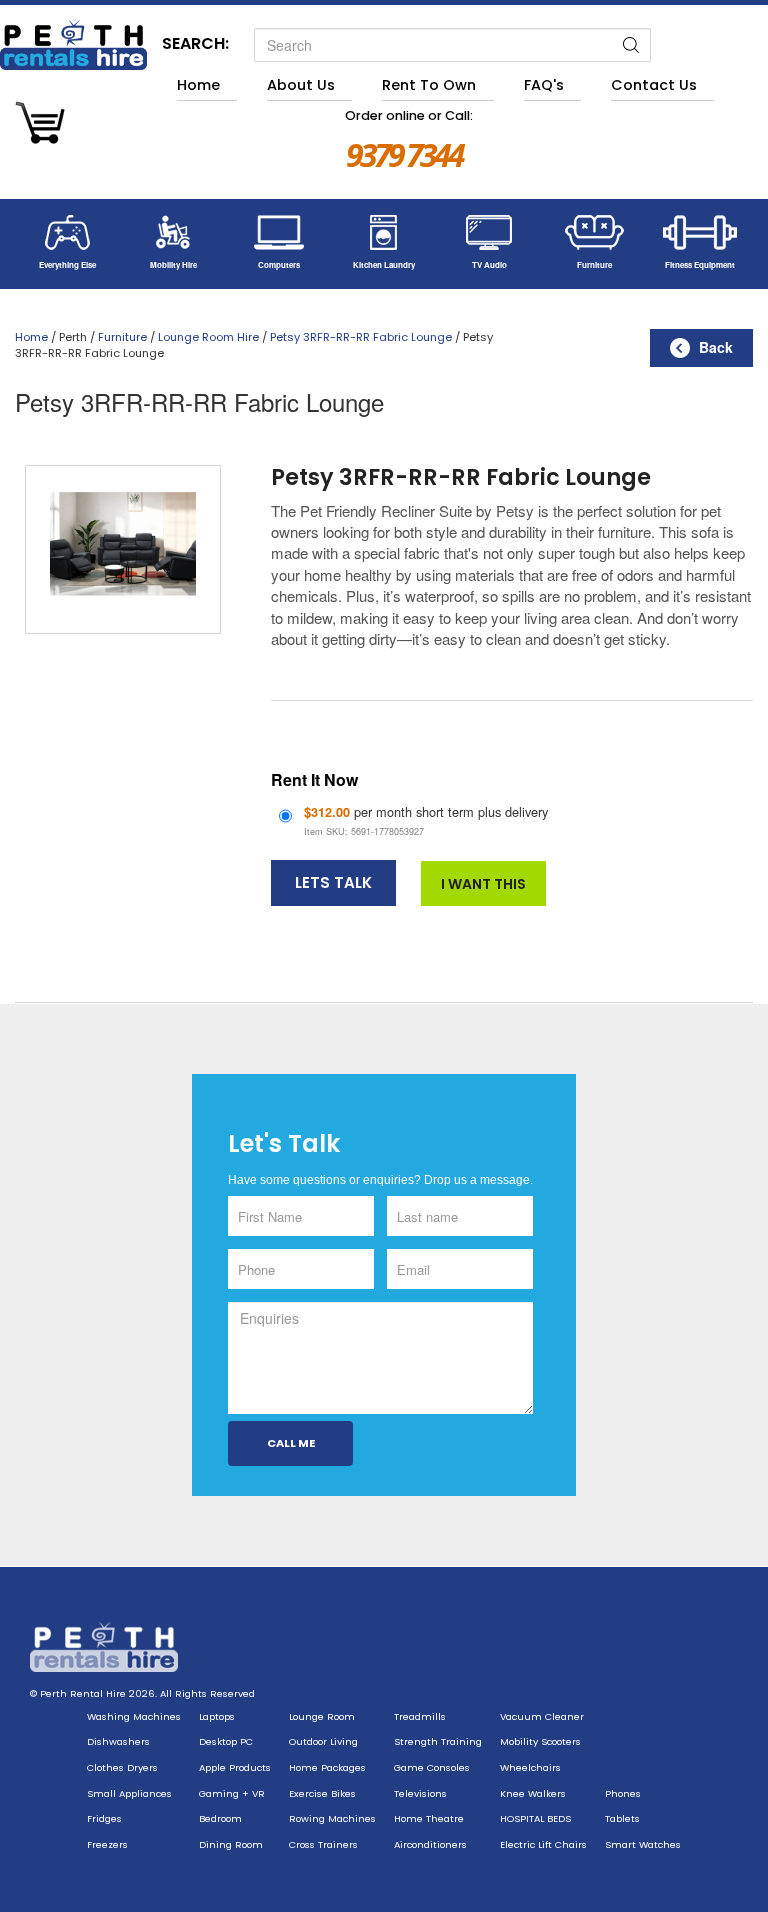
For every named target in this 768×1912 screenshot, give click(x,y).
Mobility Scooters (540, 1741)
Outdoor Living (323, 1741)
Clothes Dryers (122, 1767)
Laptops (217, 1716)
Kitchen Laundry (384, 264)
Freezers (107, 1844)
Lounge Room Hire (208, 337)
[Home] (73, 45)
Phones (623, 1793)
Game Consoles (432, 1767)
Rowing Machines (332, 1818)
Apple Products (235, 1767)
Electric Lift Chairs (543, 1844)
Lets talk (333, 882)
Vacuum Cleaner (542, 1716)
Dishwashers (118, 1741)
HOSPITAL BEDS (535, 1818)
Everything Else (67, 264)
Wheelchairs (530, 1767)
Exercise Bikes (322, 1793)
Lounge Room (322, 1716)
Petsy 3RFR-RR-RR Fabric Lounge (361, 337)
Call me (291, 1443)
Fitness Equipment (700, 264)
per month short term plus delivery (426, 820)
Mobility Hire (173, 264)
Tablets (622, 1818)
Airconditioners (430, 1844)
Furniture (594, 264)
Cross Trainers (323, 1844)
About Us (301, 85)
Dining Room (231, 1844)
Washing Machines (134, 1716)
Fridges (104, 1818)
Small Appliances (129, 1793)
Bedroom (220, 1818)
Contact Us (654, 85)
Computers (279, 264)
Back (716, 347)
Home (198, 85)
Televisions (420, 1793)
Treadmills (420, 1716)
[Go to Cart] (40, 126)
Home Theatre (429, 1818)
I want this (483, 884)
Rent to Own (429, 85)
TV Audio (489, 264)
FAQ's (544, 85)
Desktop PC (226, 1741)
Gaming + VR (232, 1793)
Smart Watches (643, 1844)
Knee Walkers (533, 1793)
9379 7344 (404, 154)
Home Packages (327, 1767)
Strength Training (438, 1741)
